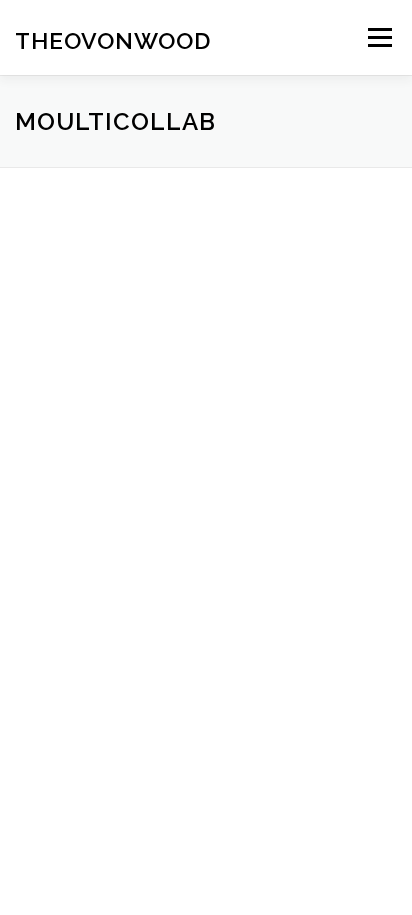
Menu (378, 37)
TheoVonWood (113, 39)
